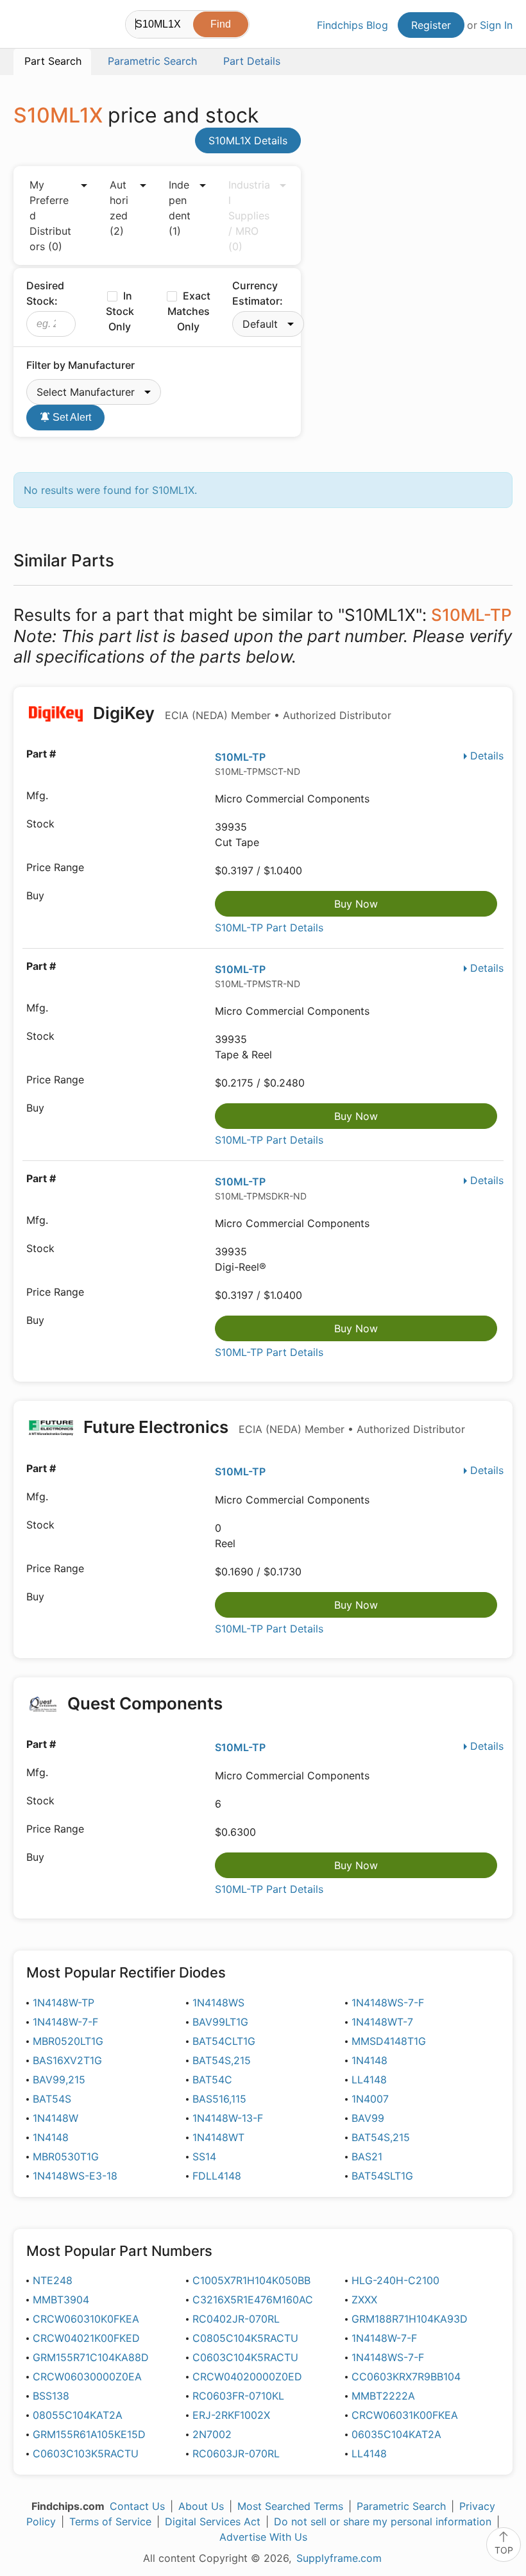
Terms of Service (110, 2521)
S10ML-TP (240, 757)
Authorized (119, 208)
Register (431, 25)
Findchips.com (24, 26)
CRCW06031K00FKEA (405, 2415)
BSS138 (51, 2396)
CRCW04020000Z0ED (247, 2377)
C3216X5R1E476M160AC (253, 2300)
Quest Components (145, 1703)
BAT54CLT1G (224, 2041)
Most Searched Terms (290, 2506)
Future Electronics (272, 1427)
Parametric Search (401, 2506)
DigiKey (240, 713)
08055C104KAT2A (78, 2415)
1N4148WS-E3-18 (75, 2176)
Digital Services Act (213, 2521)
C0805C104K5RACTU (245, 2338)
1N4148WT (218, 2137)
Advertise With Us (263, 2537)
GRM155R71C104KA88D (91, 2357)
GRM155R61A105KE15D (89, 2434)
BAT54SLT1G (382, 2176)
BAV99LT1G (220, 2022)
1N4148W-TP (64, 2003)
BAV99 (368, 2118)
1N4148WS (218, 2003)
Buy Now (356, 904)
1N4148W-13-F (228, 2118)
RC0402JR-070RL (236, 2319)
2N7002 (212, 2434)
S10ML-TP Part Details (269, 928)
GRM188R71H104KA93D (410, 2319)
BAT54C (212, 2080)
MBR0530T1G (66, 2157)
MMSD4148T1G (389, 2041)
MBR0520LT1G (68, 2041)
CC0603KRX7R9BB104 (406, 2377)
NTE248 (53, 2280)
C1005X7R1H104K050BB (251, 2280)
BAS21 (367, 2157)
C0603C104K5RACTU (245, 2357)
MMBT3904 (61, 2300)
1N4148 (369, 2060)
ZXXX (364, 2300)
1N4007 (370, 2099)
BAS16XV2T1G (67, 2060)
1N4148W (55, 2118)
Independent (180, 208)
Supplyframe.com (339, 2558)
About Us (201, 2506)
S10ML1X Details (248, 140)
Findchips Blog (352, 25)
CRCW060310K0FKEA (86, 2319)
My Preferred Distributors (50, 216)
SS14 (204, 2157)
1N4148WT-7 (382, 2022)
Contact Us (137, 2506)
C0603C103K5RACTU (86, 2453)
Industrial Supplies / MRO (249, 216)
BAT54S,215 (222, 2060)
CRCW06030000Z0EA (87, 2377)
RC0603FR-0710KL (238, 2396)
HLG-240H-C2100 (395, 2280)
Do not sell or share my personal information (383, 2521)
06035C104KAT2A (396, 2434)
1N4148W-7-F (65, 2022)
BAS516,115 (219, 2099)
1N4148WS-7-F (388, 2003)
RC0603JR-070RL (236, 2453)
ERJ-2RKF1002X (231, 2415)
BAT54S (52, 2099)
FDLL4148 (217, 2176)
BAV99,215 (59, 2080)
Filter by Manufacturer (81, 365)
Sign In (496, 25)
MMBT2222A (383, 2396)
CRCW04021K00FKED (86, 2338)
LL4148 (369, 2080)
